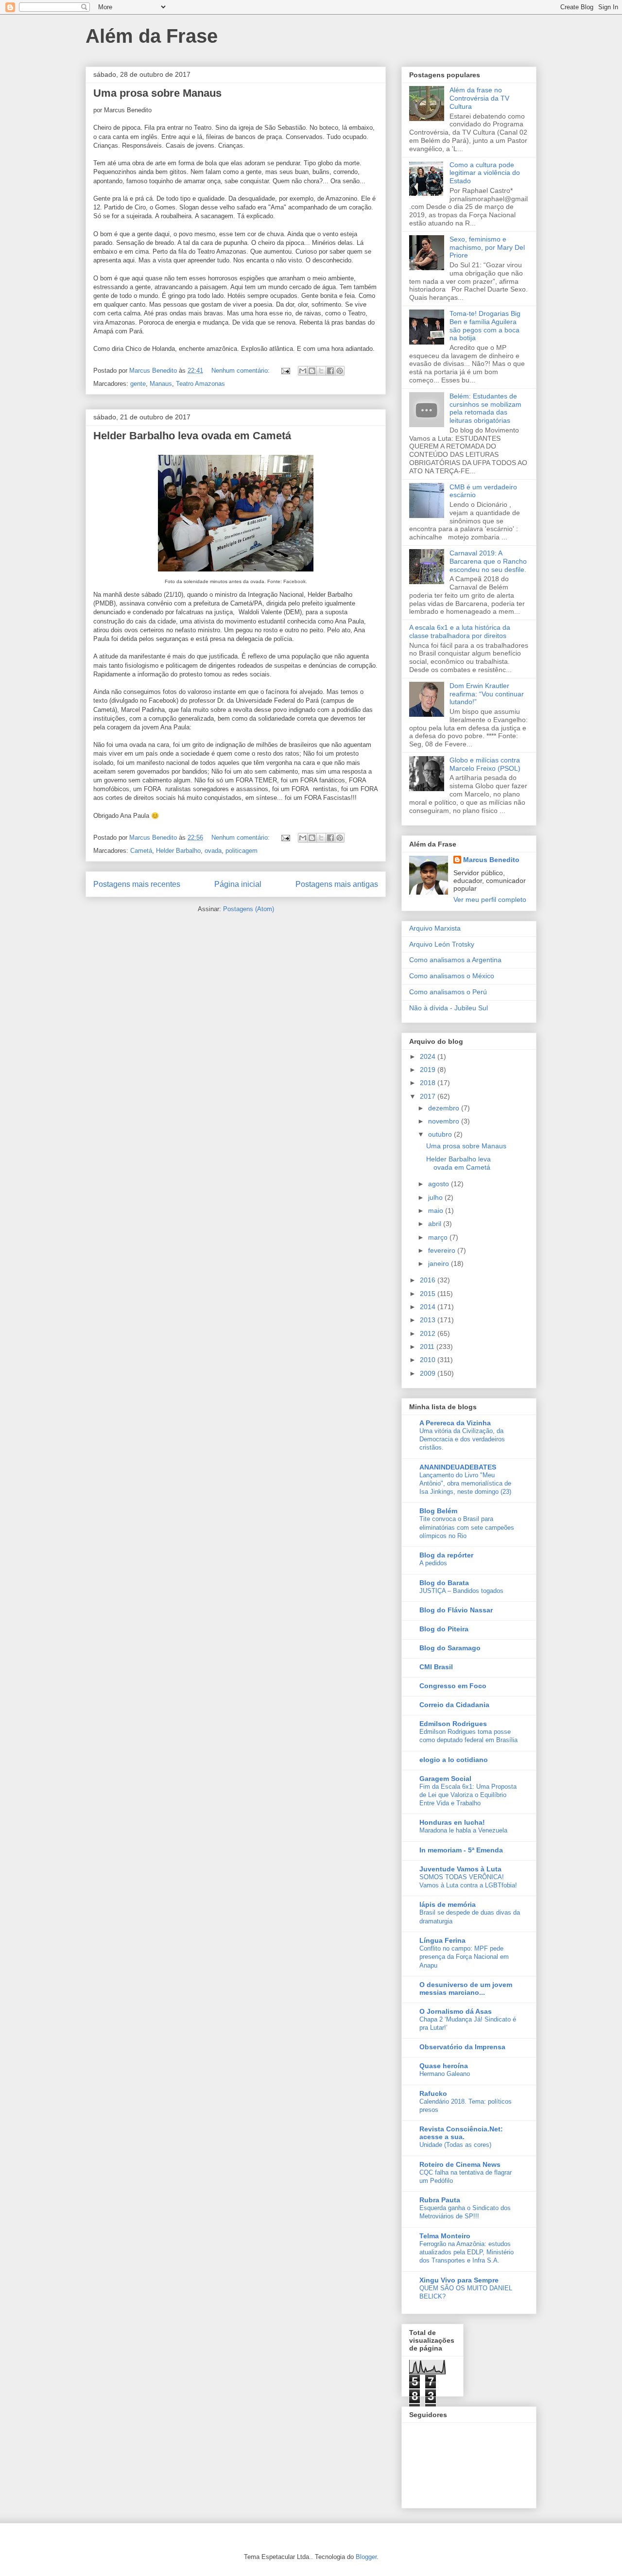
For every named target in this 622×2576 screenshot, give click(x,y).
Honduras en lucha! (452, 1822)
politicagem (242, 851)
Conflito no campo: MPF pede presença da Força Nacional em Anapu (464, 1957)
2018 (429, 1083)
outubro (441, 1134)
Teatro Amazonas (200, 384)
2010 (429, 1360)
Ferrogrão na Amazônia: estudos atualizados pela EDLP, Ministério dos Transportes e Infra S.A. (466, 2252)
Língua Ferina (442, 1940)
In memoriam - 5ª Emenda (461, 1850)
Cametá (141, 851)
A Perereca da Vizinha (455, 1423)
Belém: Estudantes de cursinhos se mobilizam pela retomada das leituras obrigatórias (485, 408)
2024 (429, 1056)
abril (436, 1224)
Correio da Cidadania (454, 1705)
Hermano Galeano (445, 2074)
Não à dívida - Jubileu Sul (449, 1008)
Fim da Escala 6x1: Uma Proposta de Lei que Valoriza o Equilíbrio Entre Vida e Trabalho (468, 1795)
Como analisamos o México (452, 976)
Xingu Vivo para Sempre (459, 2280)
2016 (429, 1280)
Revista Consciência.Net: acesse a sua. (461, 2133)
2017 (429, 1096)
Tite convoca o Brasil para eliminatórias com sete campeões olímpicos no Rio (467, 1527)
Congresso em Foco (453, 1686)
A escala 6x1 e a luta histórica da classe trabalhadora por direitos (460, 631)
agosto (440, 1184)
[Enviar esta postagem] (285, 371)
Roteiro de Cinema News (460, 2164)
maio (437, 1210)
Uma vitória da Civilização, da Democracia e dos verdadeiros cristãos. (462, 1439)
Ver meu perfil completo (490, 899)
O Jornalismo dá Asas (456, 2011)
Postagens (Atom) (249, 909)
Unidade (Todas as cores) (455, 2145)
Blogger (366, 2557)
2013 (429, 1320)
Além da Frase (152, 36)
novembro (445, 1121)
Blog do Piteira (444, 1629)
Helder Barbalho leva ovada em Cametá (192, 436)
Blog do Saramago (450, 1648)
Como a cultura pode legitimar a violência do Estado (485, 173)
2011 (428, 1347)
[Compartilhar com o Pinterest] (340, 371)
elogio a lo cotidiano (454, 1760)
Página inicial (238, 884)
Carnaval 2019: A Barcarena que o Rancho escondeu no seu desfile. (488, 561)
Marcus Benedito (491, 860)
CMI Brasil (436, 1667)
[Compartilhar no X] (321, 371)
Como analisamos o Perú (448, 992)
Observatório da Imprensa (462, 2047)
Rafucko (433, 2093)
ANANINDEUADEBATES (458, 1467)
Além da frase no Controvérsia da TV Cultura (479, 98)
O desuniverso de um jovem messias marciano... (466, 1988)
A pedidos (433, 1563)
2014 (429, 1307)
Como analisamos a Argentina (455, 960)
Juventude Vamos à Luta (460, 1869)
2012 (429, 1333)
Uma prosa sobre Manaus (157, 93)
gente (138, 384)
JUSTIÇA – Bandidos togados (461, 1591)
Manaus (161, 384)
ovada (213, 851)
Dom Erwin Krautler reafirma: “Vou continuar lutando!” (487, 694)
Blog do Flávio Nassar (456, 1610)
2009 (429, 1373)
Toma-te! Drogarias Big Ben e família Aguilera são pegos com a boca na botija (485, 326)
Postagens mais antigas (337, 884)
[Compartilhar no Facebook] (330, 371)
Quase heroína (444, 2066)
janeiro (440, 1263)
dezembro (445, 1108)
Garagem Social (445, 1779)
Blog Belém (438, 1511)
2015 (429, 1294)
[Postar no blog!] (312, 371)
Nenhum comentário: (242, 371)
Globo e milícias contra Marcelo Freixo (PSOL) (485, 764)
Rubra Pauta (440, 2200)
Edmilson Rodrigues (453, 1724)
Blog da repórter (446, 1555)
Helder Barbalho (178, 851)
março (439, 1237)
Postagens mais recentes (137, 884)
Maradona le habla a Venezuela (463, 1830)
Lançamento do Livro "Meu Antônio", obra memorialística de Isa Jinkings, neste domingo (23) (465, 1484)
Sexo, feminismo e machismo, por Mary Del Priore (487, 247)
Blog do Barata (444, 1583)
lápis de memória (448, 1904)
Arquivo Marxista (435, 928)
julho (436, 1197)
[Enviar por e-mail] (303, 371)
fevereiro (443, 1250)
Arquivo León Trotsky (442, 944)
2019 (429, 1070)
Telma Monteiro (445, 2236)
